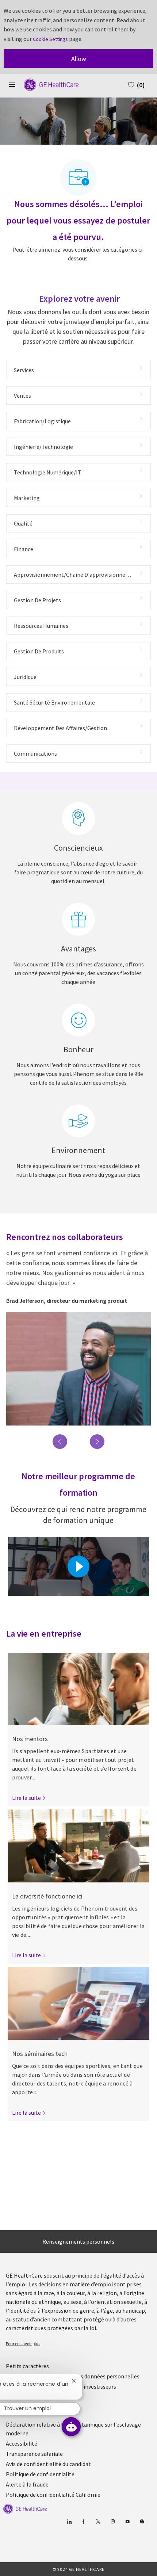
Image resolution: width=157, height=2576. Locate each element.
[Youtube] (127, 2522)
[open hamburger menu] (12, 85)
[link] (29, 1798)
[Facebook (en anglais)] (83, 2522)
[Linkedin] (69, 2522)
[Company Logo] (47, 84)
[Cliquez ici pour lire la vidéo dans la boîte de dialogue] (78, 1566)
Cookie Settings (50, 39)
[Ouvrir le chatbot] (71, 2427)
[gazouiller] (98, 2522)
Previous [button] (60, 1442)
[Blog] (113, 2522)
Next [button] (97, 1442)
